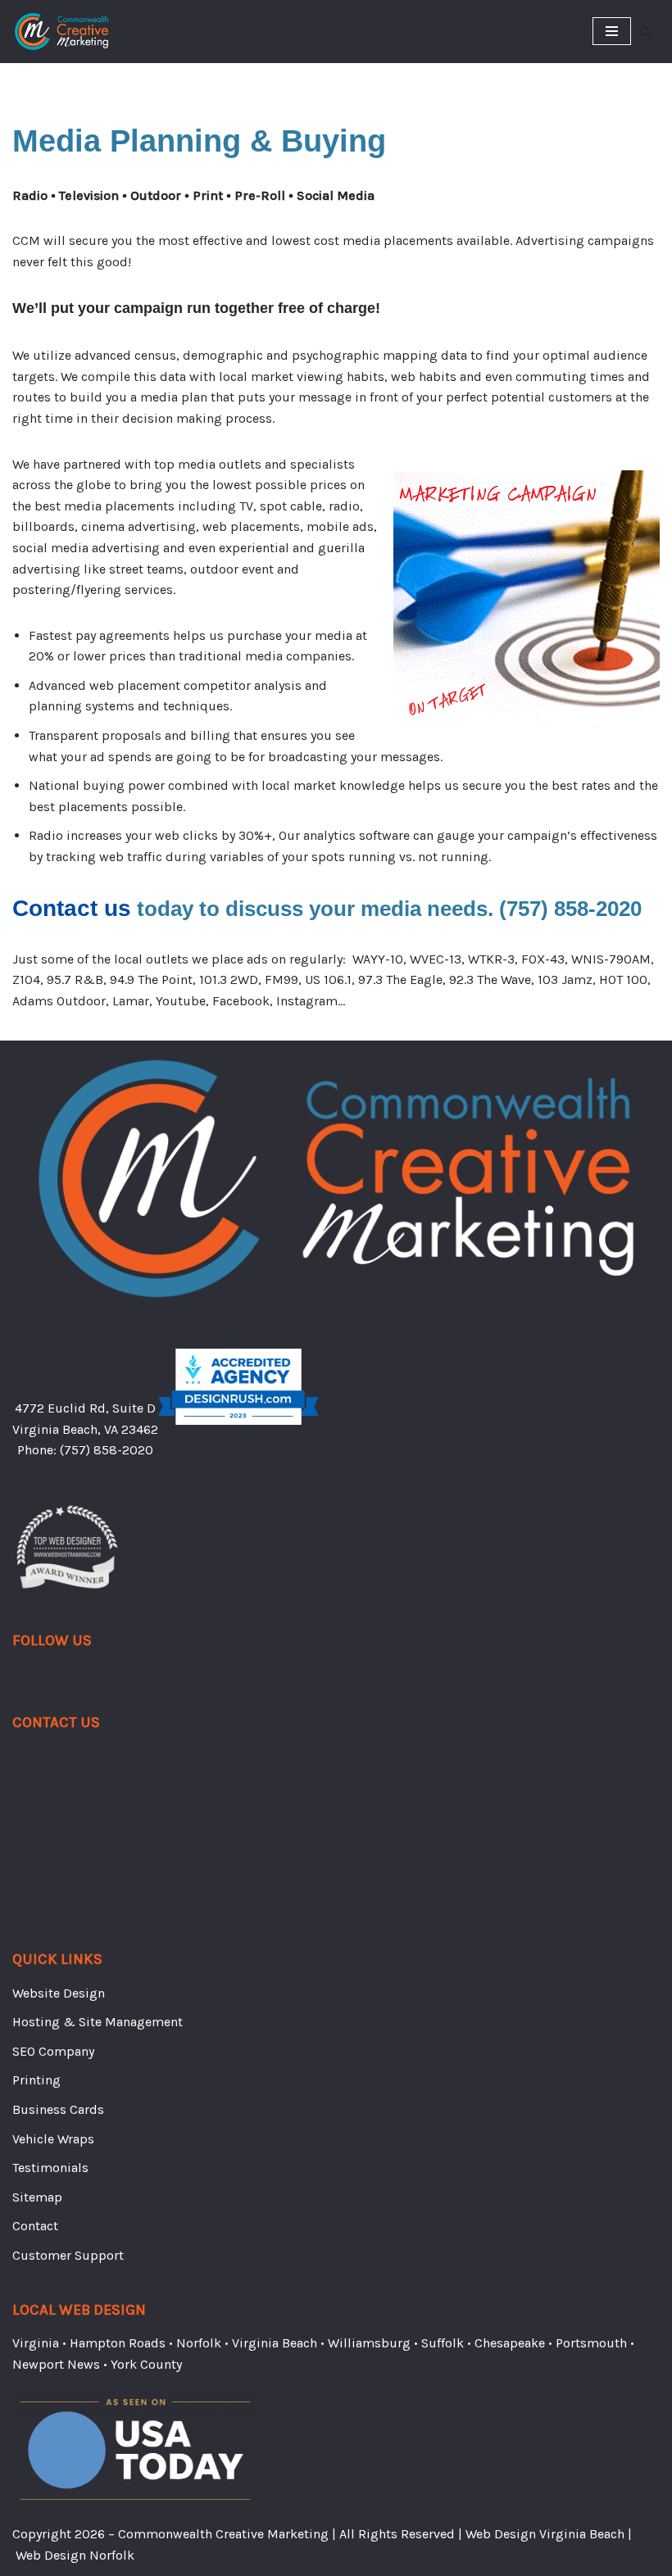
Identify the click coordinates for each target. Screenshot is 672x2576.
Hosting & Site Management (98, 2022)
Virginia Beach (275, 2343)
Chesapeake (510, 2343)
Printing (36, 2080)
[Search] (645, 32)
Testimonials (50, 2168)
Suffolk (443, 2343)
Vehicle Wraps (53, 2139)
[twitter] (37, 1680)
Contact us (72, 908)
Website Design (59, 1993)
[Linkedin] (53, 1680)
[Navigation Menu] (612, 31)
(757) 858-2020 (107, 1450)
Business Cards (58, 2109)
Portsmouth (591, 2343)
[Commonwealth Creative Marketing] (61, 32)
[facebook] (20, 1680)
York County (146, 2364)
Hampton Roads (118, 2343)
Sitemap (37, 2197)
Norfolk (199, 2343)
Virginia (36, 2343)
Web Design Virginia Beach (545, 2534)
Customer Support (68, 2255)
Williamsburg (369, 2343)
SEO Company (53, 2051)
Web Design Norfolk (75, 2555)
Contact (35, 2226)
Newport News (56, 2364)
